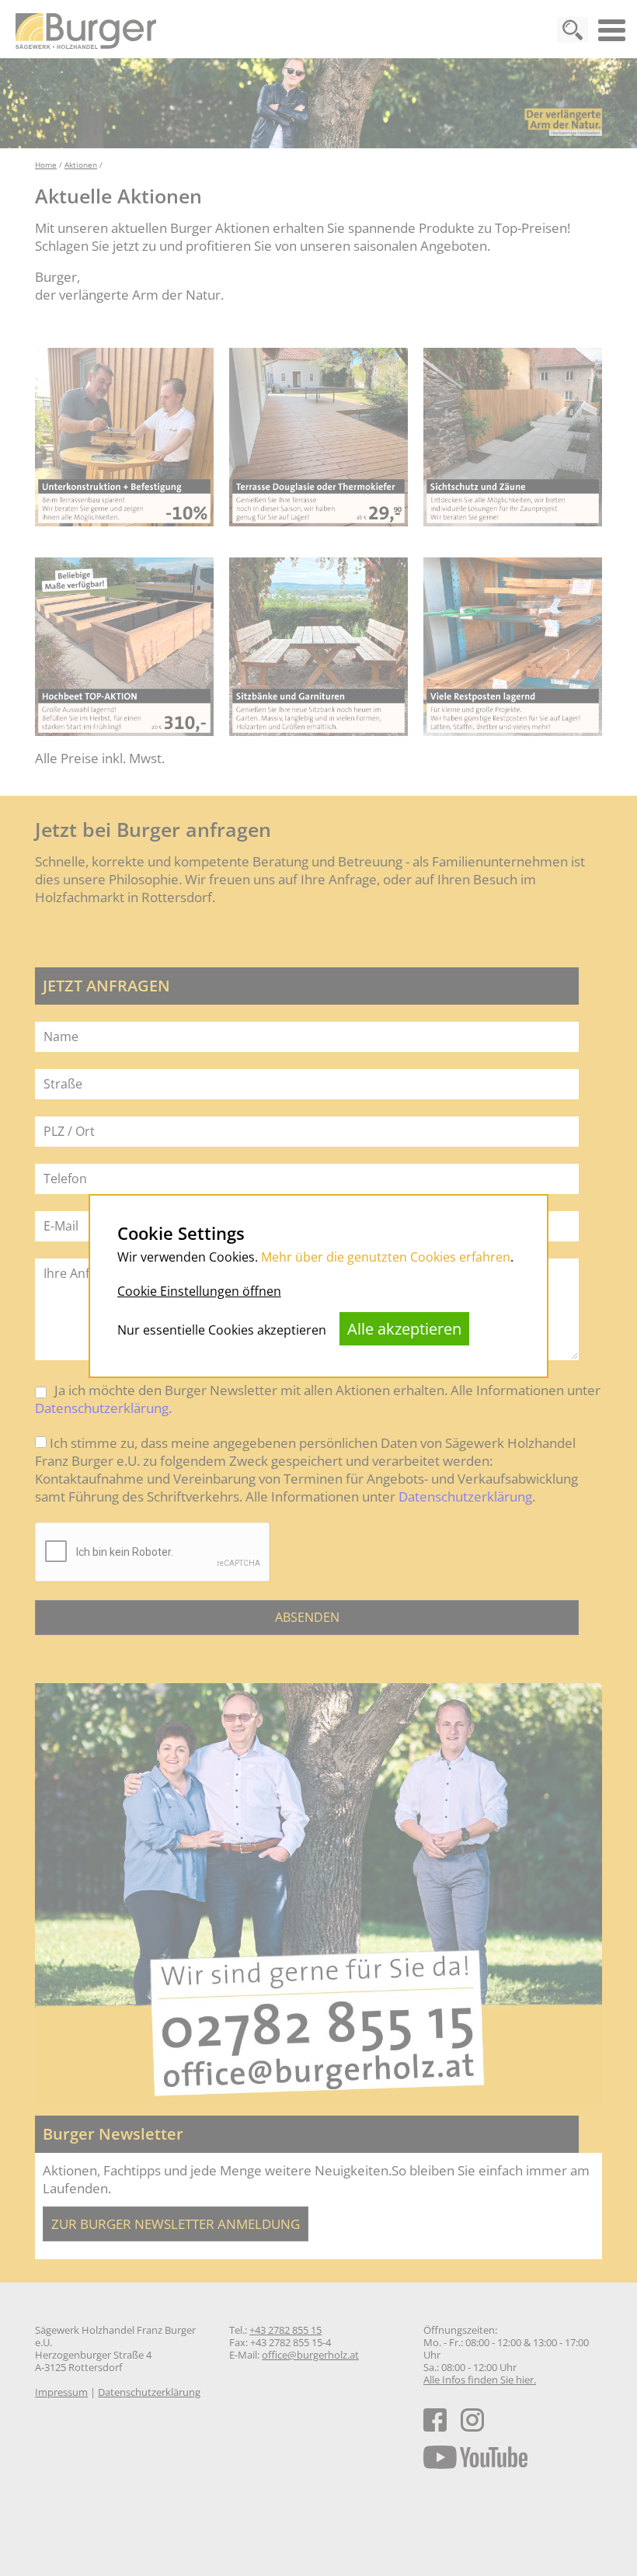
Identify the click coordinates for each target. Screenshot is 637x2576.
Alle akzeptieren (404, 1329)
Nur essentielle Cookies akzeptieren (222, 1330)
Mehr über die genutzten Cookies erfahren (386, 1257)
